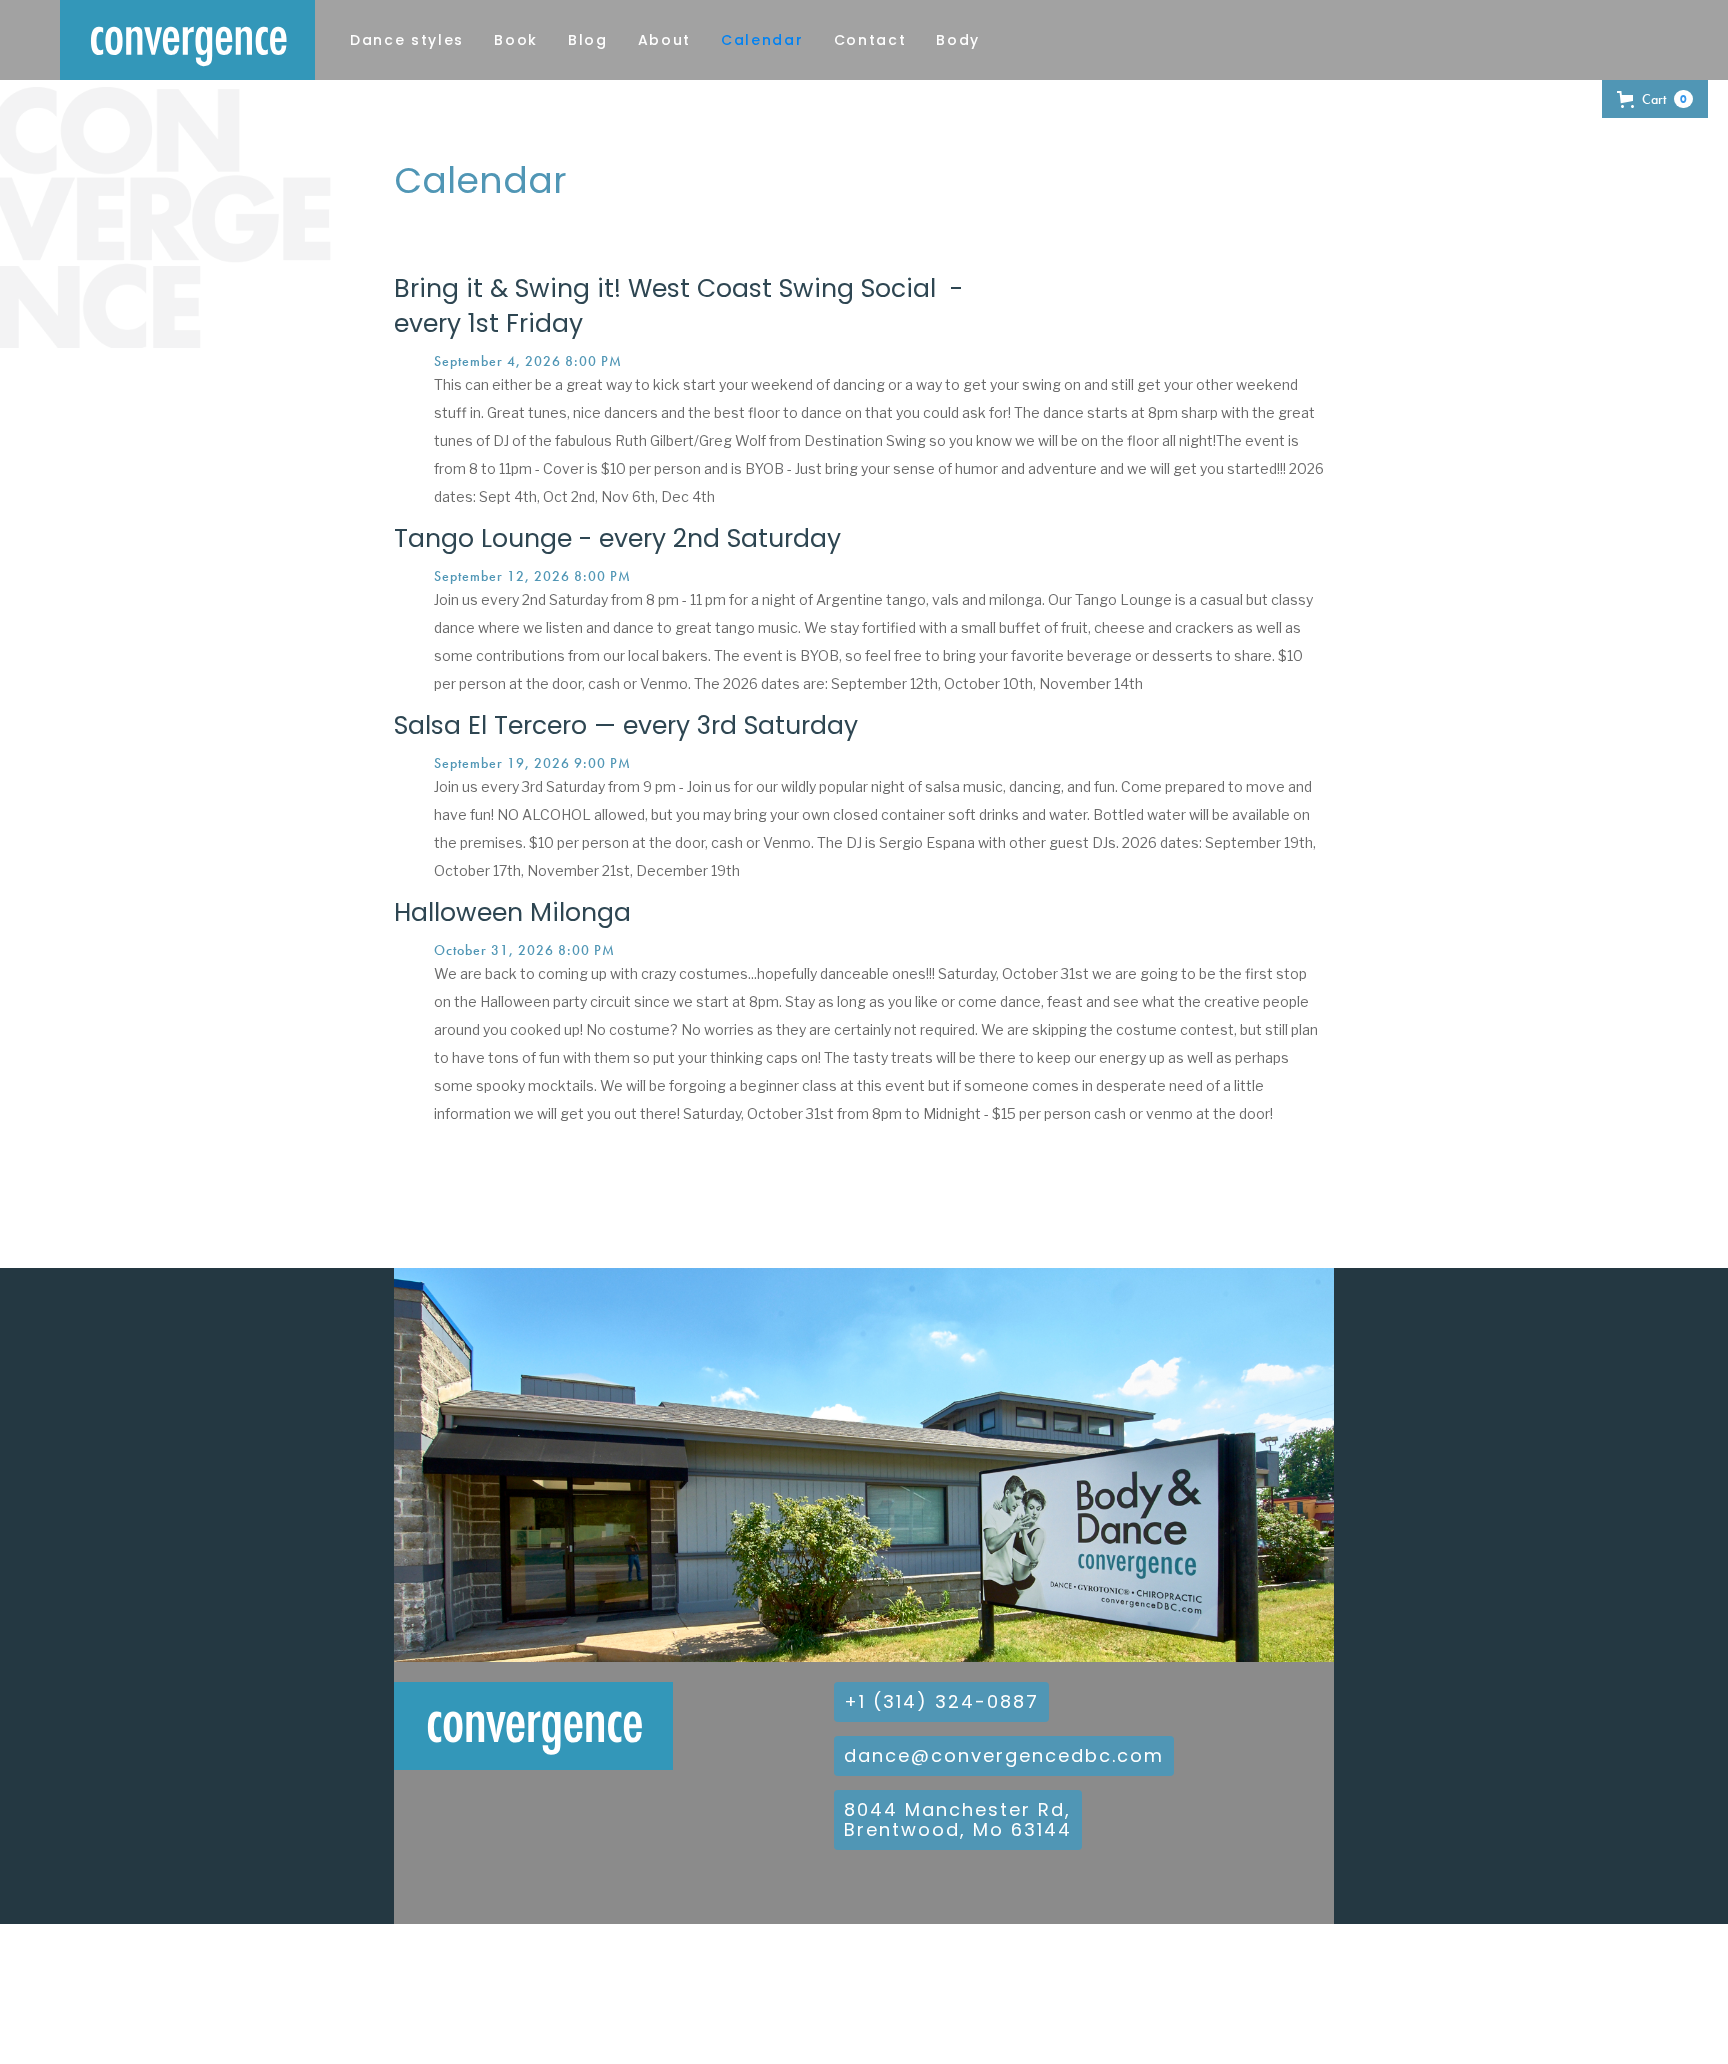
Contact (870, 40)
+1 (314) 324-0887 (941, 1701)
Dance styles (407, 40)
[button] (1655, 99)
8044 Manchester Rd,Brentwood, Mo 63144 (958, 1819)
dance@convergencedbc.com (1004, 1755)
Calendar (762, 40)
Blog (588, 40)
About (664, 40)
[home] (187, 40)
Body (958, 40)
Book (516, 40)
